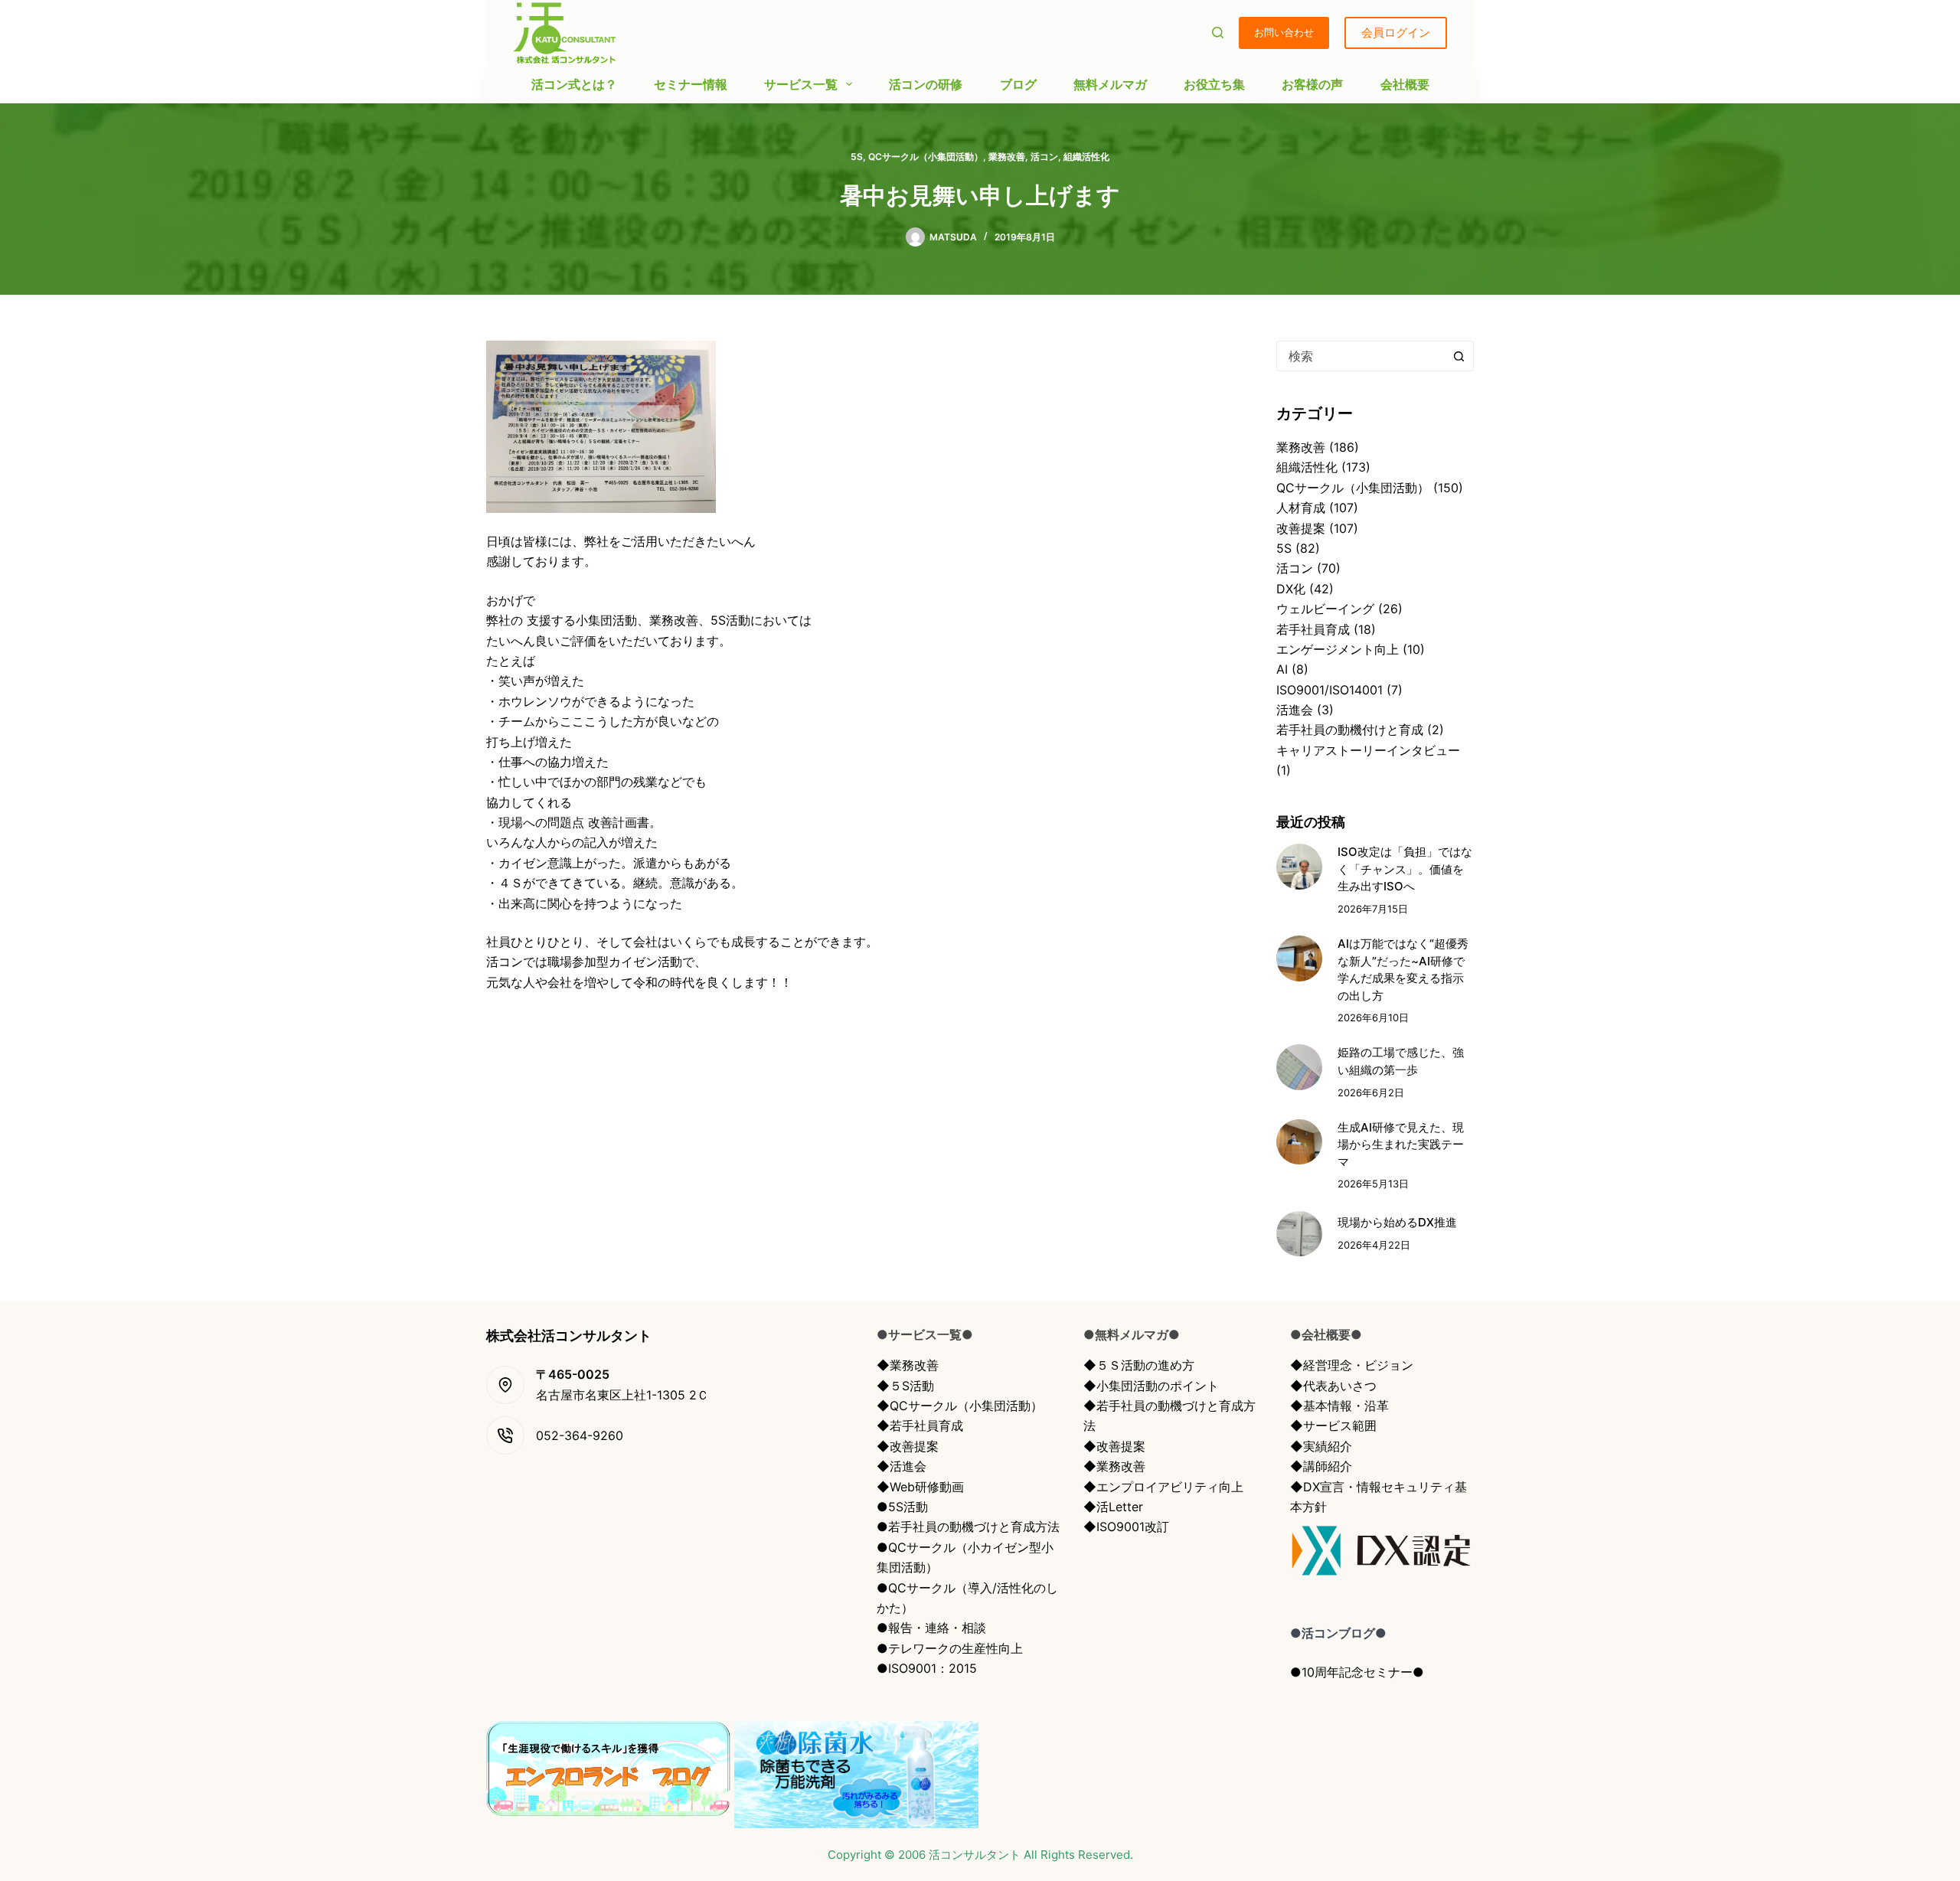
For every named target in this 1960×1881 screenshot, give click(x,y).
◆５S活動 (905, 1386)
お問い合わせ (1284, 32)
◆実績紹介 (1321, 1446)
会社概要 (1405, 84)
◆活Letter (1113, 1507)
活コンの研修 (926, 84)
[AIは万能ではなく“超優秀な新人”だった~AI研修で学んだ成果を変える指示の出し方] (1299, 958)
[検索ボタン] (1459, 356)
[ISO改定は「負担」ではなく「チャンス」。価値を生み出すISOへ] (1299, 867)
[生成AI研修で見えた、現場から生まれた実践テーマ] (1299, 1142)
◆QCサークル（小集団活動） (960, 1406)
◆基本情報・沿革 (1339, 1406)
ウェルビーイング (1325, 609)
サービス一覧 (801, 84)
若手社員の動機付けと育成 (1350, 730)
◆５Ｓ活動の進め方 (1139, 1365)
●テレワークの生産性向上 (950, 1648)
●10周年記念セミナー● (1357, 1672)
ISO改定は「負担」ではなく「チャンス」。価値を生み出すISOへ (1405, 869)
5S (857, 157)
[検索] (1218, 33)
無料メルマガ (1110, 84)
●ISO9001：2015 (927, 1668)
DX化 (1291, 589)
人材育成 (1301, 508)
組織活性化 (1086, 157)
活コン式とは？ (574, 84)
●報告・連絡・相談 (931, 1628)
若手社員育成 (1313, 629)
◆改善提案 (908, 1446)
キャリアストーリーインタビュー (1368, 750)
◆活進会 (902, 1466)
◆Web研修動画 (920, 1487)
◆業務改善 (908, 1365)
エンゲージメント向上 (1338, 649)
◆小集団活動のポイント (1151, 1386)
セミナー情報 (691, 84)
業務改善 (1007, 157)
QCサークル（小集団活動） (926, 157)
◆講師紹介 (1321, 1466)
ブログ (1018, 84)
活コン (1044, 157)
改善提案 (1301, 528)
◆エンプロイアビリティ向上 (1163, 1487)
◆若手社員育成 (920, 1425)
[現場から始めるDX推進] (1299, 1234)
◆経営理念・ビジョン (1352, 1365)
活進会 (1295, 710)
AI (1282, 669)
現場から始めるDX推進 (1397, 1222)
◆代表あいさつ (1333, 1386)
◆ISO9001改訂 (1126, 1527)
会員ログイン (1396, 33)
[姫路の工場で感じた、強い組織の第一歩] (1299, 1067)
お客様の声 (1312, 84)
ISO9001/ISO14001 (1330, 690)
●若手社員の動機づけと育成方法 (968, 1527)
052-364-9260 (580, 1435)
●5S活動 (902, 1507)
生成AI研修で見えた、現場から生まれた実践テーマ (1401, 1145)
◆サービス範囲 (1333, 1425)
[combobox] (1361, 356)
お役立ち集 (1214, 84)
